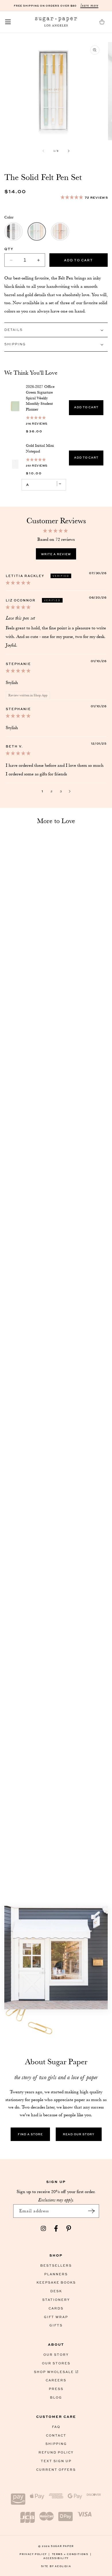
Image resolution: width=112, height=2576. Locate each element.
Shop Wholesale (54, 2372)
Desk (56, 2291)
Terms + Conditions (72, 2554)
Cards (56, 2308)
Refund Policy (56, 2452)
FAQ (56, 2427)
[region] (56, 434)
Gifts (56, 2325)
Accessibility (56, 2558)
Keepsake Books (56, 2282)
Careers (56, 2380)
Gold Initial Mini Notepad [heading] (40, 448)
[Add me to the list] (92, 2211)
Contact (56, 2435)
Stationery (56, 2300)
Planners (56, 2274)
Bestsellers (56, 2265)
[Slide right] (69, 151)
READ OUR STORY (79, 2134)
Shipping (56, 2444)
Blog (56, 2397)
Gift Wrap (56, 2317)
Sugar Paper (62, 2546)
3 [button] (61, 791)
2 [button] (52, 791)
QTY (9, 249)
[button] (8, 22)
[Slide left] (43, 151)
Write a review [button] (56, 554)
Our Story (56, 2354)
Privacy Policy (35, 2554)
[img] (18, 583)
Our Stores (56, 2363)
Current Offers (56, 2469)
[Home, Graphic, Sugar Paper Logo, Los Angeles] (56, 22)
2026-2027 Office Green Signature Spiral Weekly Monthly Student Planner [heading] (40, 398)
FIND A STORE (30, 2134)
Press (56, 2389)
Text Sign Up (56, 2461)
